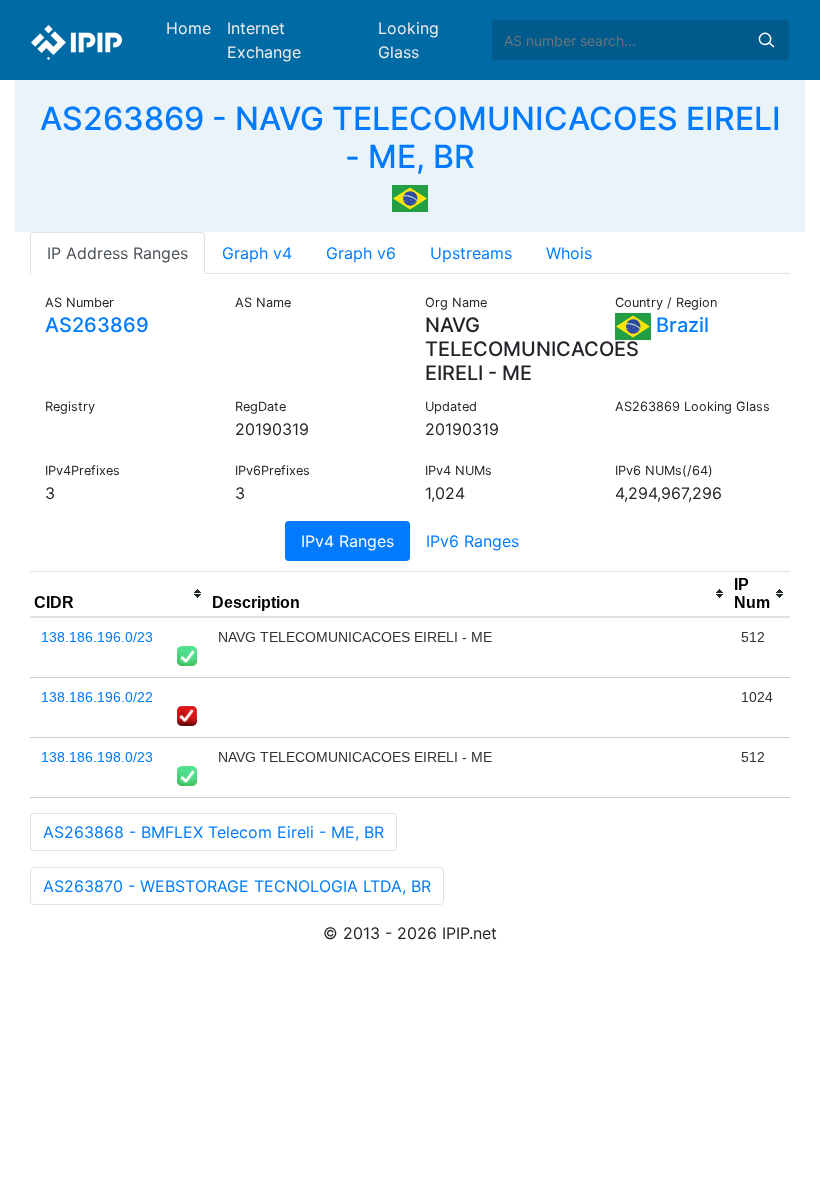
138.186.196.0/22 (97, 697)
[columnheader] (119, 594)
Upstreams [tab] (471, 253)
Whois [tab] (569, 253)
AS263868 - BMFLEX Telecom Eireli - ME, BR (213, 832)
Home (188, 28)
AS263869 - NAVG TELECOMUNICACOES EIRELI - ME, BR (410, 137)
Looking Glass (408, 40)
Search (766, 40)
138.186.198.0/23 (97, 757)
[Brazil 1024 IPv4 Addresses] (410, 197)
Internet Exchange (264, 40)
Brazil (680, 325)
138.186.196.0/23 (97, 637)
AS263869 (97, 325)
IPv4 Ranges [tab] (347, 541)
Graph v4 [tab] (257, 253)
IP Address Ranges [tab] (117, 253)
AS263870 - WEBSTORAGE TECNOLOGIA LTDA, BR (237, 886)
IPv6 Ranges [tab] (472, 541)
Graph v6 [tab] (361, 253)
